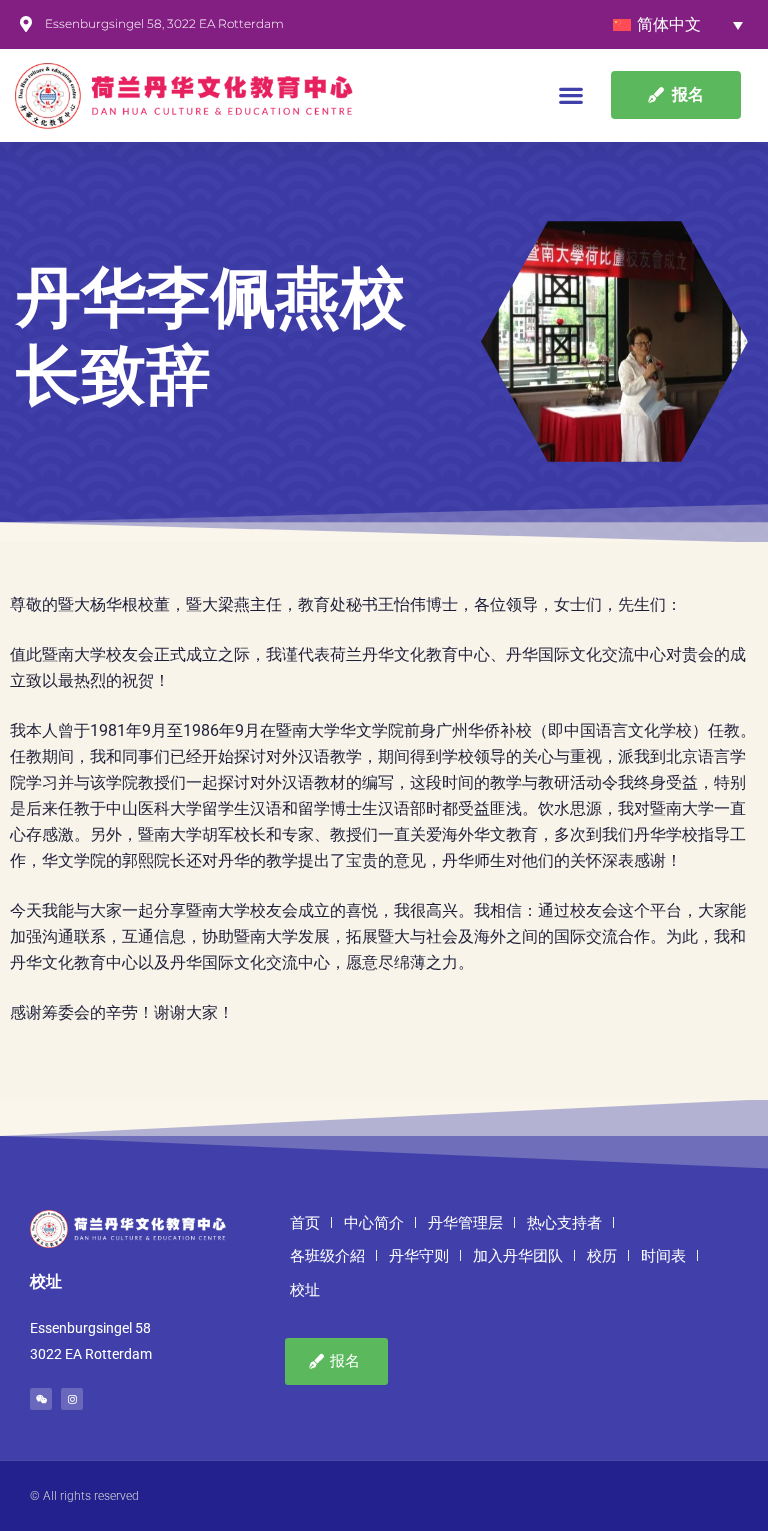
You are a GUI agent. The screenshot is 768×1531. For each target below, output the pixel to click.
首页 (305, 1223)
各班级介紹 (327, 1256)
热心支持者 (564, 1223)
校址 (305, 1290)
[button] (571, 95)
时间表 (663, 1256)
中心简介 (374, 1223)
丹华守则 (419, 1256)
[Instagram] (72, 1399)
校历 (602, 1256)
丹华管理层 (465, 1223)
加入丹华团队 (518, 1256)
